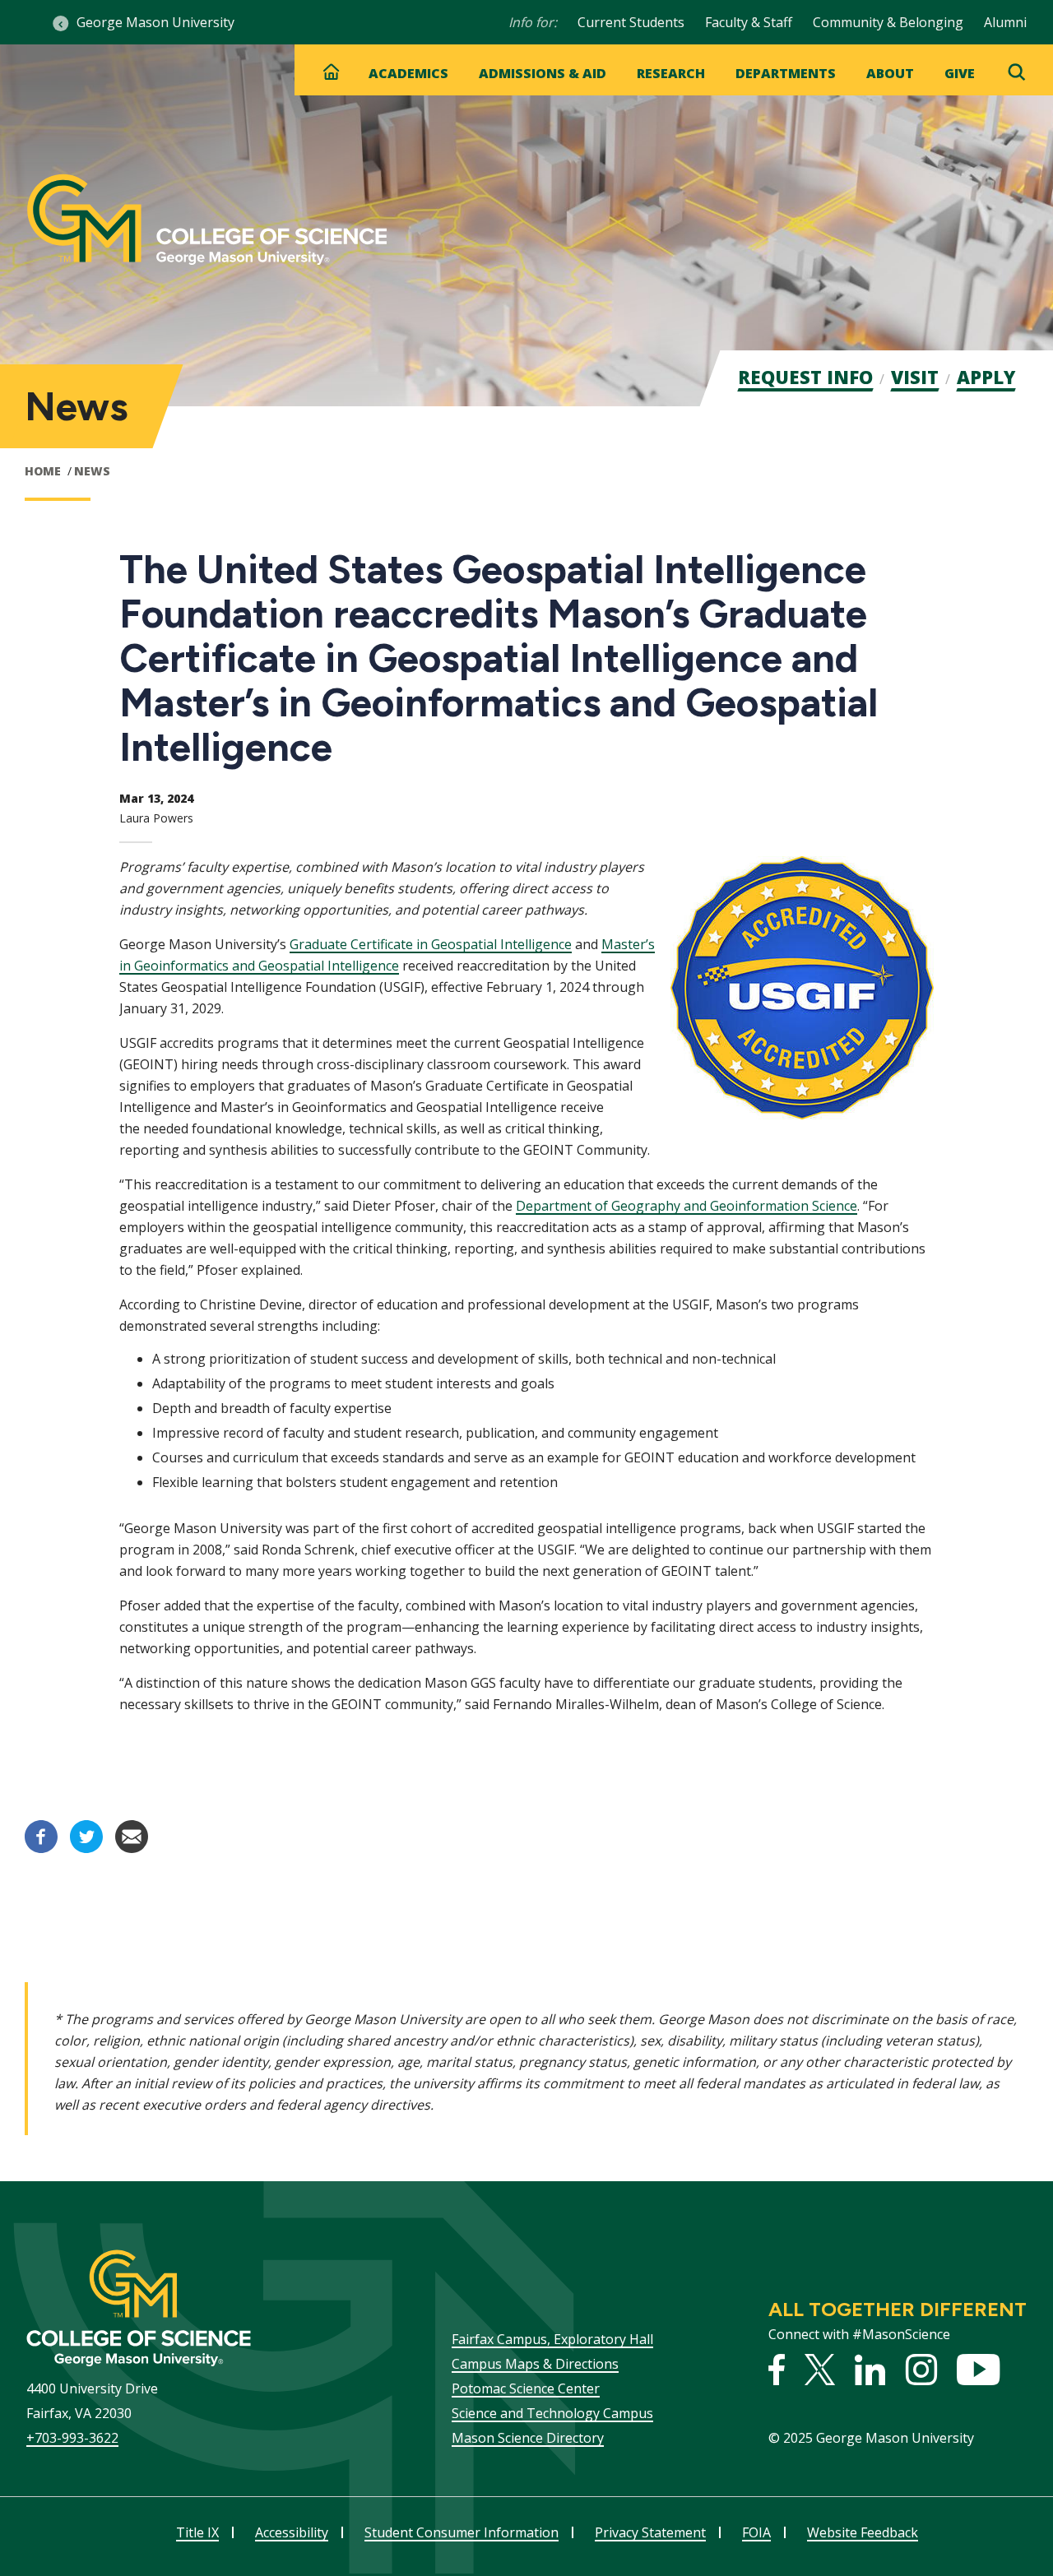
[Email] (132, 1848)
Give (960, 73)
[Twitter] (86, 1848)
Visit (915, 377)
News (92, 471)
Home (43, 471)
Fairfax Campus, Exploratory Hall (552, 2339)
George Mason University (155, 22)
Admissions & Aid (543, 73)
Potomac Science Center (526, 2388)
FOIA (756, 2532)
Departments (786, 73)
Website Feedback (863, 2532)
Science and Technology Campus (552, 2413)
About (890, 73)
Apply (986, 377)
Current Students (631, 22)
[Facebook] (41, 1848)
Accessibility (292, 2532)
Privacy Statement (650, 2532)
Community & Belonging (888, 22)
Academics (408, 73)
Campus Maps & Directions (535, 2364)
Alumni (1005, 22)
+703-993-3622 (72, 2438)
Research (671, 73)
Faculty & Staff (749, 22)
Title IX (197, 2532)
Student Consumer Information (462, 2532)
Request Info (805, 377)
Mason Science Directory (528, 2438)
